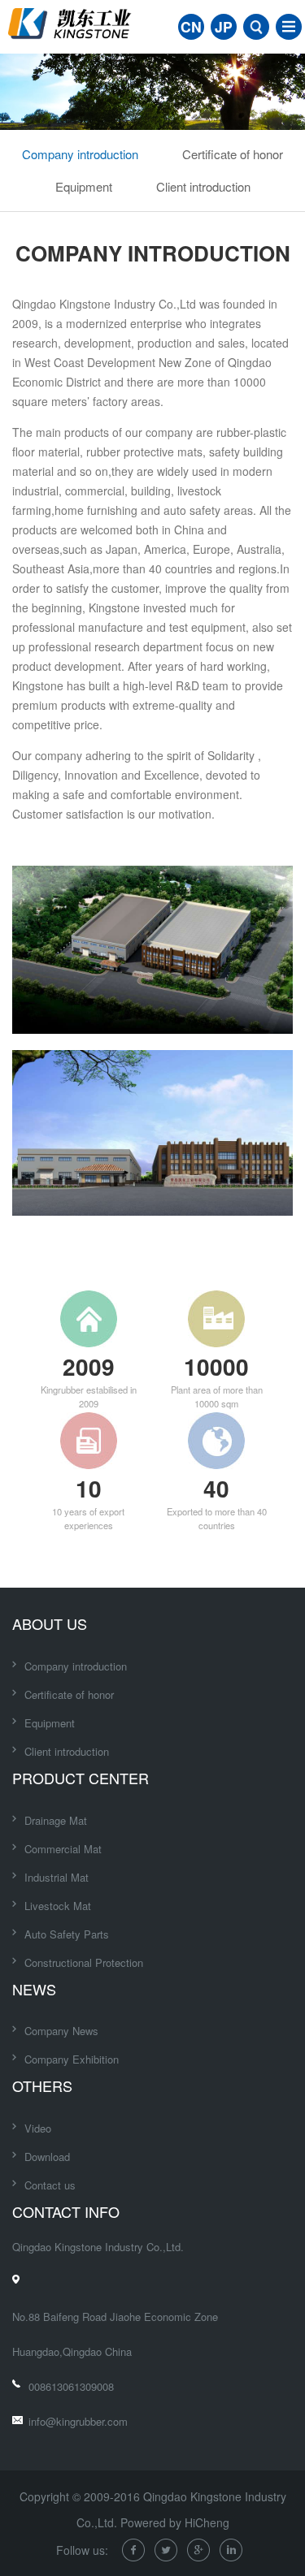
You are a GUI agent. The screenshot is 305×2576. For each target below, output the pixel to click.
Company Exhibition (72, 2059)
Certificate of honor (233, 154)
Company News (61, 2031)
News (34, 1989)
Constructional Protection (84, 1962)
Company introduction (80, 154)
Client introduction (203, 186)
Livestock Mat (58, 1906)
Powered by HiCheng (175, 2522)
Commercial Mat (63, 1849)
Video (38, 2128)
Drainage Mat (56, 1820)
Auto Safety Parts (67, 1934)
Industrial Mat (57, 1877)
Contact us (50, 2185)
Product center (81, 1778)
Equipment (84, 186)
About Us (50, 1623)
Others (42, 2085)
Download (47, 2157)
